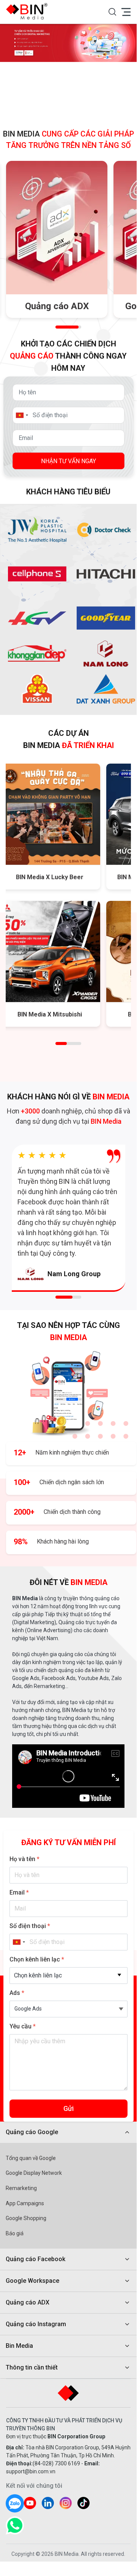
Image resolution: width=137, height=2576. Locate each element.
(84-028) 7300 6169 (56, 2463)
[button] (112, 12)
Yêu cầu (23, 2026)
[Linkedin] (48, 2503)
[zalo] (15, 2503)
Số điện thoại (30, 1926)
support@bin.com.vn (31, 2471)
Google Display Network (34, 2173)
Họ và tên (24, 1859)
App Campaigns (25, 2203)
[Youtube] (30, 2503)
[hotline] (15, 2525)
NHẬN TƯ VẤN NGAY (68, 461)
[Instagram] (66, 2503)
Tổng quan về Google (31, 2158)
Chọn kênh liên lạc (37, 1959)
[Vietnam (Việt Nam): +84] (22, 415)
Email (19, 1892)
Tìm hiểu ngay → (57, 302)
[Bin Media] (29, 11)
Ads (17, 1993)
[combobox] (68, 1976)
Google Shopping (26, 2218)
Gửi (68, 2108)
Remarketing (21, 2188)
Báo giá (15, 2233)
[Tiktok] (83, 2503)
